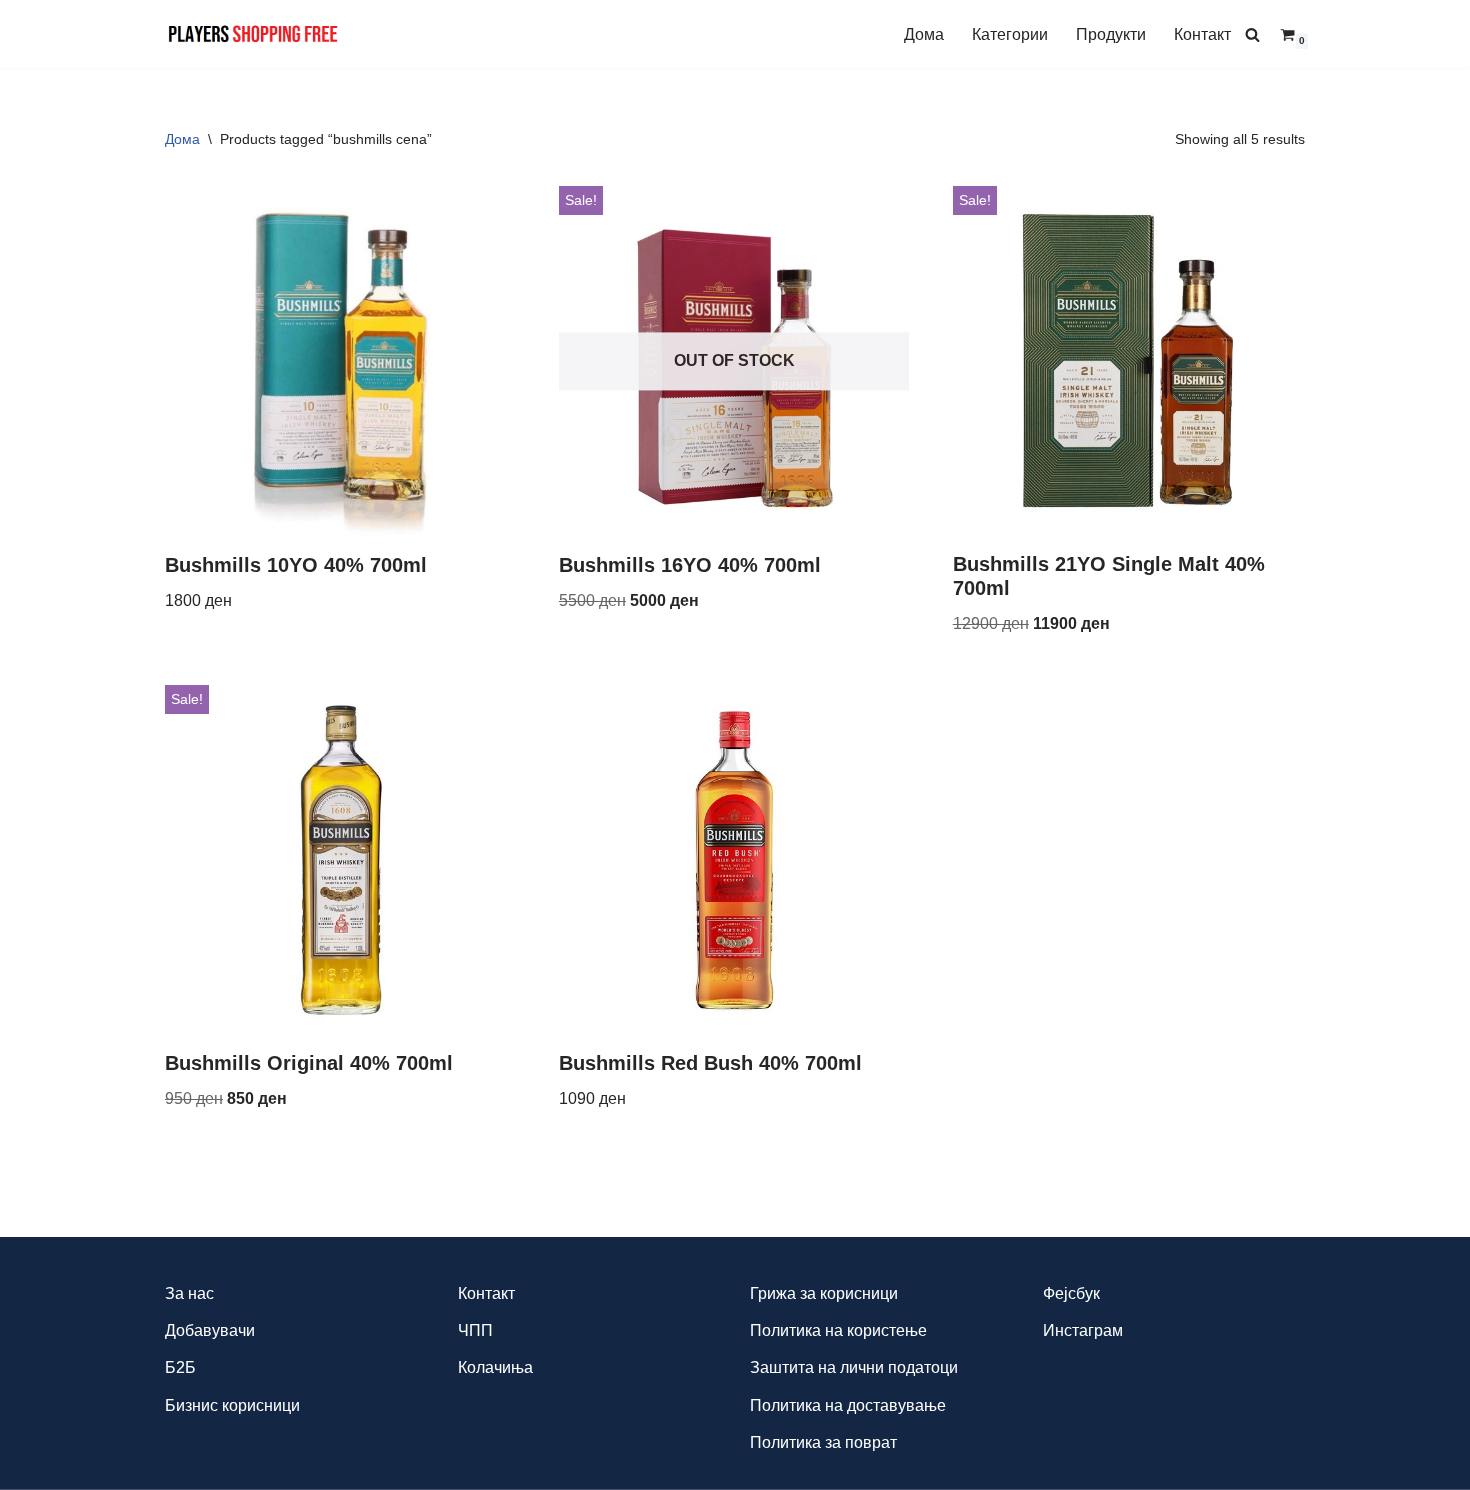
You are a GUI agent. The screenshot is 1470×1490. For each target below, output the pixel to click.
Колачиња (495, 1367)
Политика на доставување (848, 1405)
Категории (1010, 34)
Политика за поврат (823, 1442)
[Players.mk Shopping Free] (254, 34)
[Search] (1252, 34)
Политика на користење (838, 1330)
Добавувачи (210, 1330)
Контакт (1202, 34)
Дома (924, 34)
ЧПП (475, 1330)
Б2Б (180, 1367)
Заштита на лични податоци (854, 1367)
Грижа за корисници (824, 1293)
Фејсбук (1071, 1293)
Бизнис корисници (232, 1405)
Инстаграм (1083, 1330)
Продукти (1111, 34)
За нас (189, 1293)
